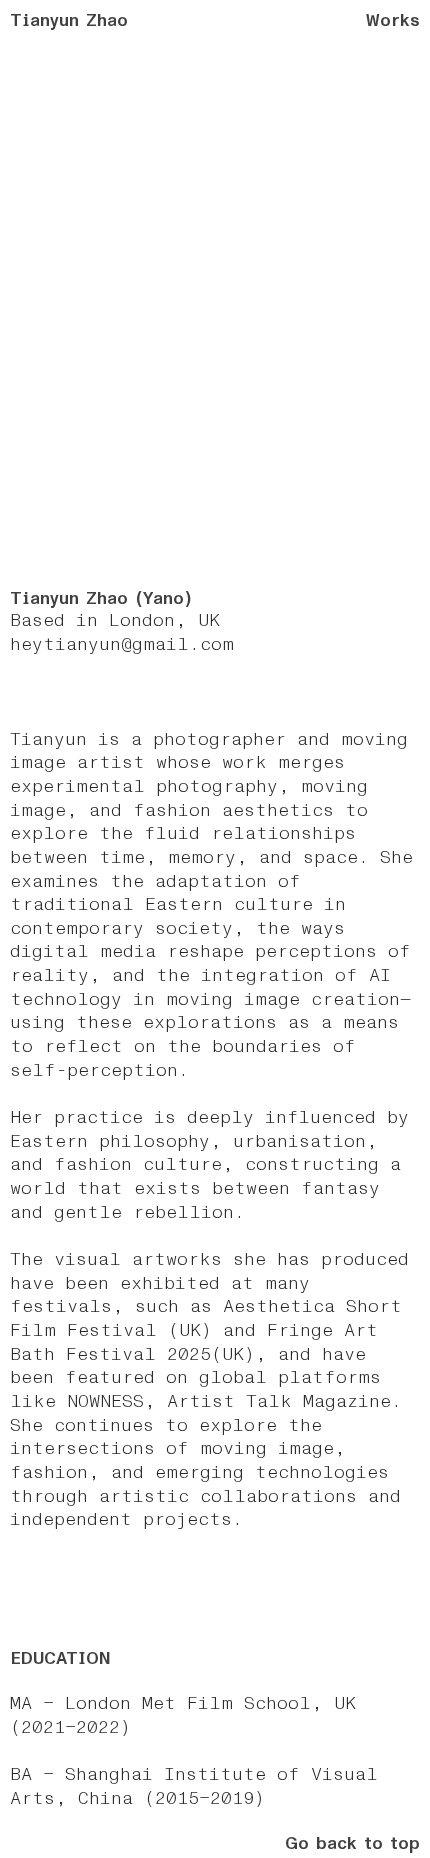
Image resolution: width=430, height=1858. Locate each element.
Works (393, 20)
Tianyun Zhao (69, 20)
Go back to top (352, 1843)
